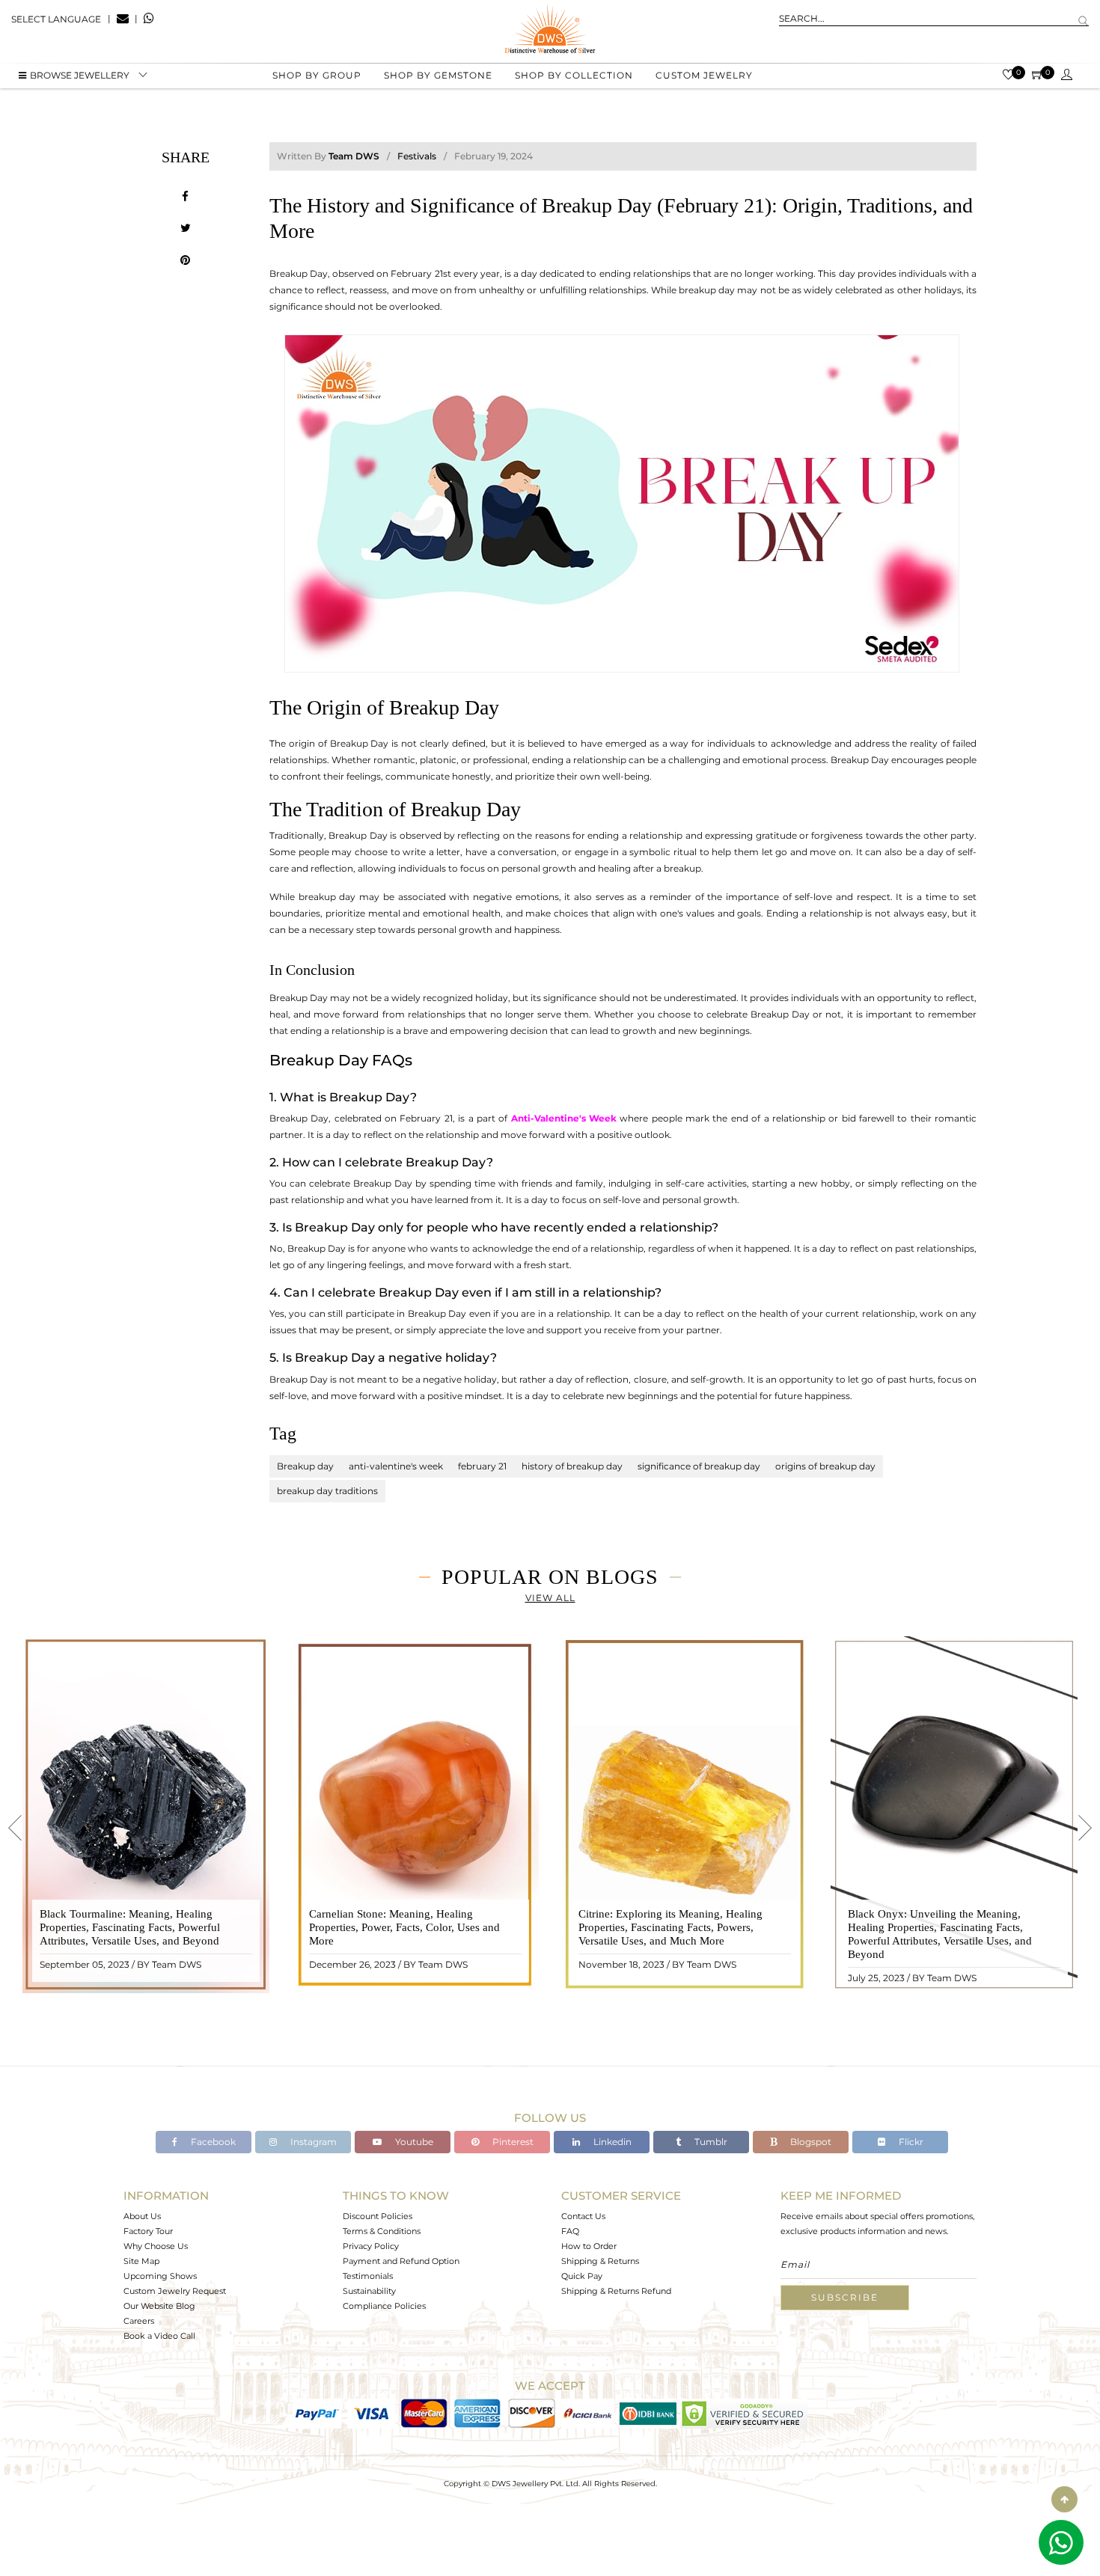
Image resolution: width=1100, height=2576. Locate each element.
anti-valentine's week (396, 1466)
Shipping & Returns (600, 2261)
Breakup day (305, 1466)
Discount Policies (378, 2216)
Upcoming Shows (160, 2276)
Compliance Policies (384, 2306)
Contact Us (583, 2216)
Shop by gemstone (438, 75)
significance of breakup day (699, 1466)
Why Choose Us (156, 2246)
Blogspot (810, 2142)
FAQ (570, 2231)
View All (550, 1598)
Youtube (413, 2142)
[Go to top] (1064, 2499)
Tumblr (710, 2142)
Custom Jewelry (704, 75)
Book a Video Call (159, 2336)
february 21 (482, 1466)
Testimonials (368, 2276)
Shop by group (317, 75)
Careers (139, 2321)
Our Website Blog (159, 2306)
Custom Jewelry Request (175, 2291)
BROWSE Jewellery (80, 75)
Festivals (417, 156)
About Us (142, 2216)
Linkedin (611, 2142)
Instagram (312, 2142)
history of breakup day (572, 1466)
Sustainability (369, 2291)
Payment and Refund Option (401, 2261)
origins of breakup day (825, 1466)
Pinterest (512, 2142)
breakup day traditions (327, 1491)
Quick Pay (582, 2276)
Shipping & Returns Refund (616, 2291)
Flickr (910, 2142)
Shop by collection (574, 75)
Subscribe (845, 2297)
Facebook (212, 2142)
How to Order (589, 2246)
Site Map (141, 2261)
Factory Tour (148, 2231)
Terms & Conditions (382, 2231)
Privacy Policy (371, 2246)
